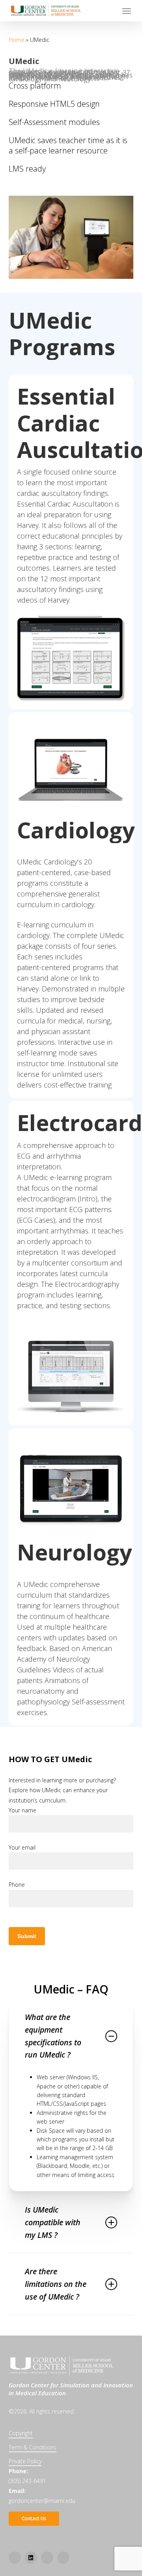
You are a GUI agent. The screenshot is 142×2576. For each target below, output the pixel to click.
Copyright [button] (21, 2433)
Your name (22, 1810)
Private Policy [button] (25, 2461)
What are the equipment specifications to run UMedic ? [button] (53, 2036)
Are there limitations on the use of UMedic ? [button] (56, 2284)
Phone (17, 1885)
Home (17, 40)
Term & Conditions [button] (33, 2447)
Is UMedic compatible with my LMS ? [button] (53, 2222)
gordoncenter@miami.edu (42, 2501)
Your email (22, 1847)
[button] (127, 11)
